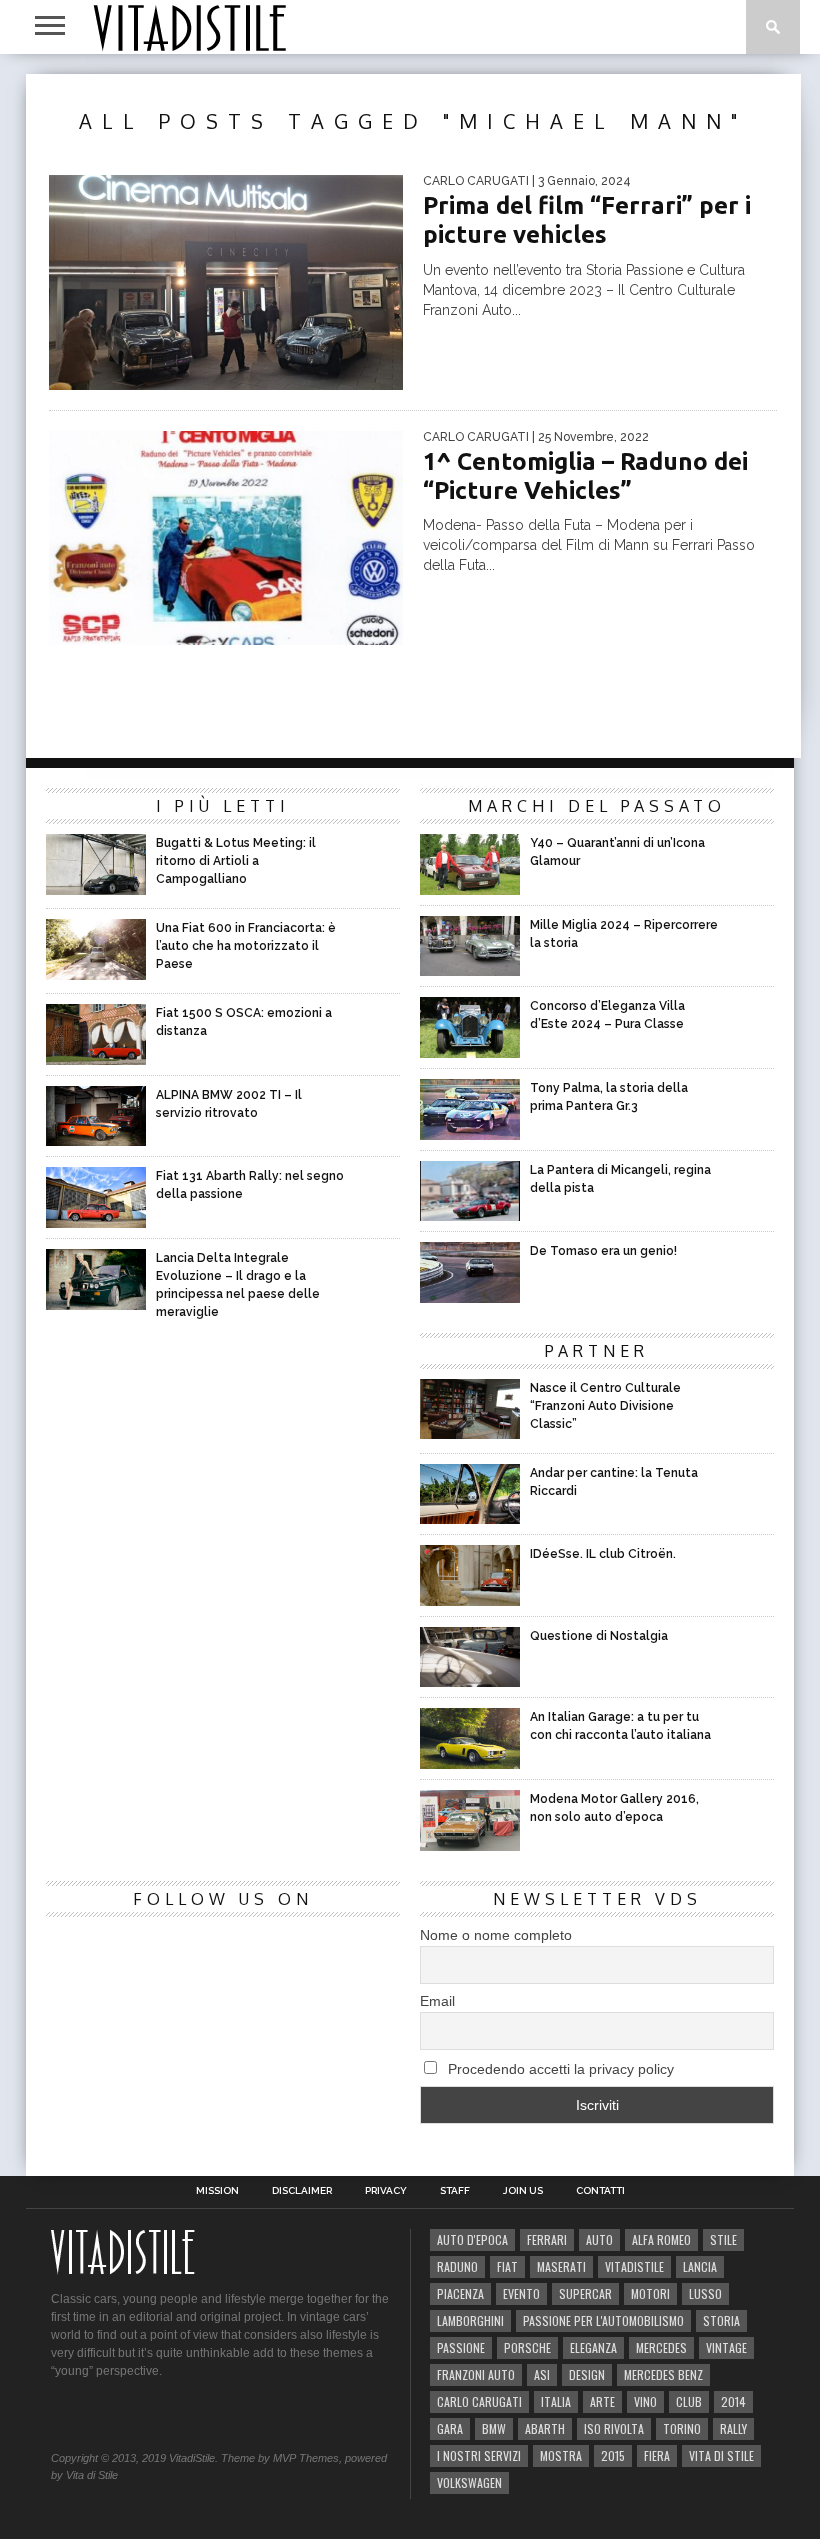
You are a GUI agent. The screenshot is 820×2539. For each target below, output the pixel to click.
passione (461, 2347)
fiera (657, 2455)
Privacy (386, 2191)
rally (733, 2428)
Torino (682, 2428)
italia (556, 2401)
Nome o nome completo (496, 1935)
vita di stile (721, 2455)
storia (721, 2320)
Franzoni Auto (476, 2374)
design (587, 2374)
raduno (457, 2266)
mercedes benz (663, 2374)
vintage (726, 2347)
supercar (585, 2293)
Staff (455, 2191)
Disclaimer (302, 2191)
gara (450, 2428)
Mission (217, 2191)
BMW (494, 2428)
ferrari (547, 2239)
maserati (561, 2266)
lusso (705, 2293)
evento (521, 2293)
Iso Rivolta (614, 2428)
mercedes (661, 2347)
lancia (700, 2266)
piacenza (460, 2293)
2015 (613, 2455)
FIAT (507, 2266)
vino (645, 2401)
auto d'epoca (472, 2239)
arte (602, 2401)
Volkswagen (469, 2482)
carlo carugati (479, 2401)
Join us (523, 2191)
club (689, 2401)
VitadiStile (634, 2266)
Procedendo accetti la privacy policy (559, 2069)
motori (650, 2293)
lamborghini (470, 2320)
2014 (733, 2401)
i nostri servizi (479, 2455)
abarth (545, 2428)
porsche (527, 2347)
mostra (561, 2455)
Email (437, 2001)
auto (599, 2239)
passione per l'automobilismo (603, 2320)
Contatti (600, 2191)
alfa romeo (661, 2239)
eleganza (593, 2347)
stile (723, 2239)
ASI (542, 2374)
